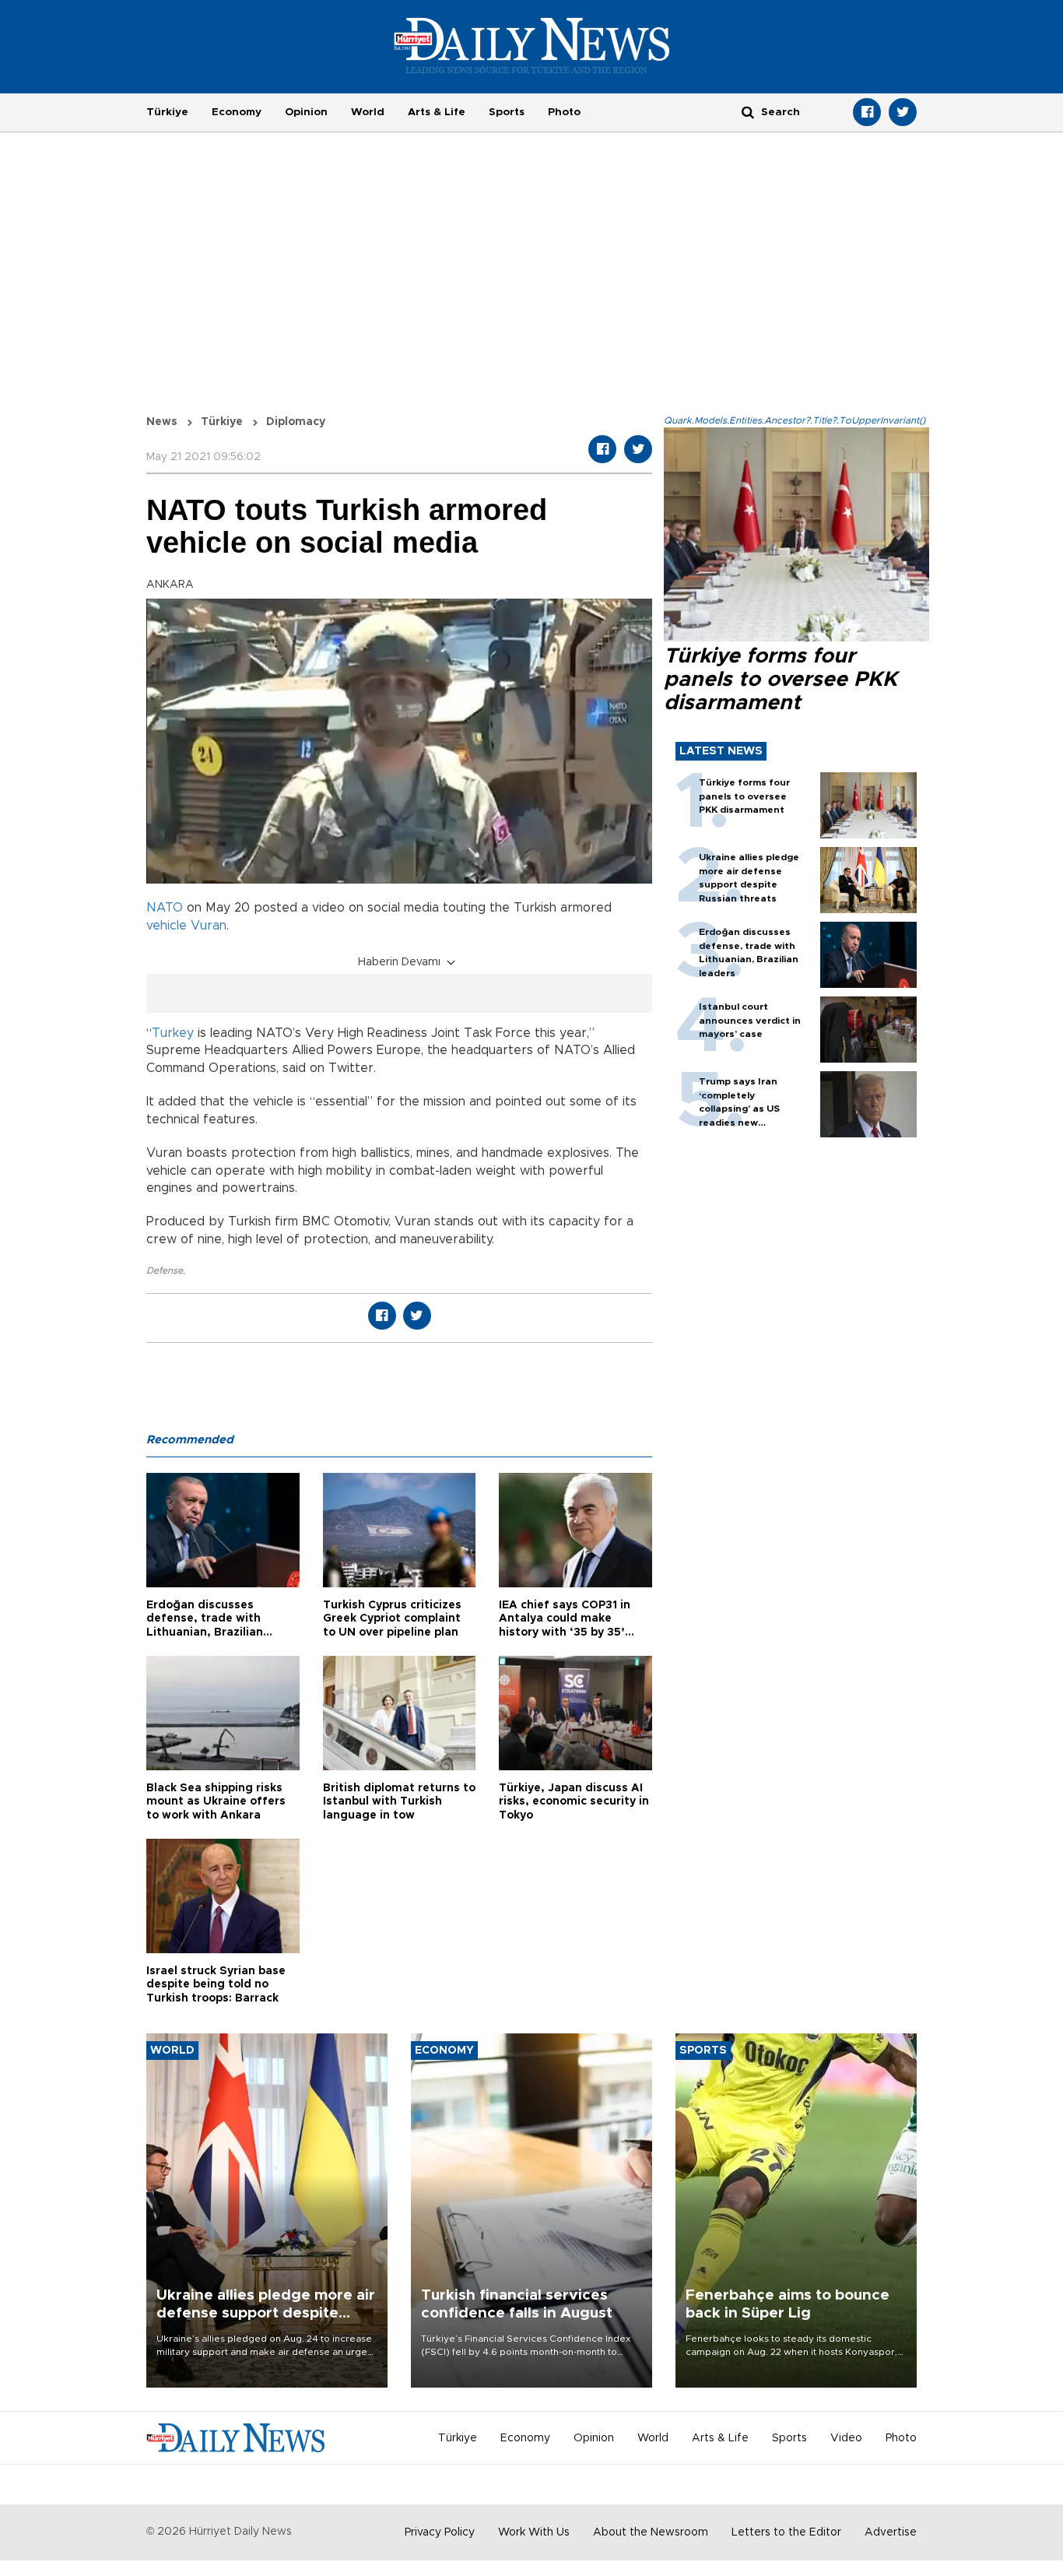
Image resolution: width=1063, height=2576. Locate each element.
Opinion (306, 112)
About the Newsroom (651, 2532)
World (368, 112)
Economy (237, 112)
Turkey (173, 1033)
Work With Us (534, 2532)
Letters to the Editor (786, 2532)
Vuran (209, 926)
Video (846, 2438)
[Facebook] (867, 112)
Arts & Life (437, 112)
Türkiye (167, 112)
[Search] (748, 112)
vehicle (167, 926)
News (162, 422)
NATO (165, 908)
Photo (564, 112)
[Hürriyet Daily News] (532, 45)
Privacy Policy (440, 2532)
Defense (165, 1270)
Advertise (891, 2532)
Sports (507, 112)
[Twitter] (903, 112)
